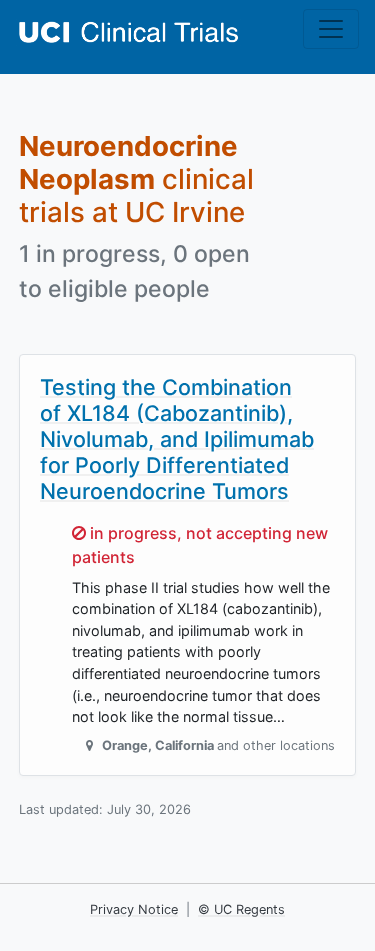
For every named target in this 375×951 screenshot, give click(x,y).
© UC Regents (241, 909)
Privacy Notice (134, 909)
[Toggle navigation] (331, 29)
